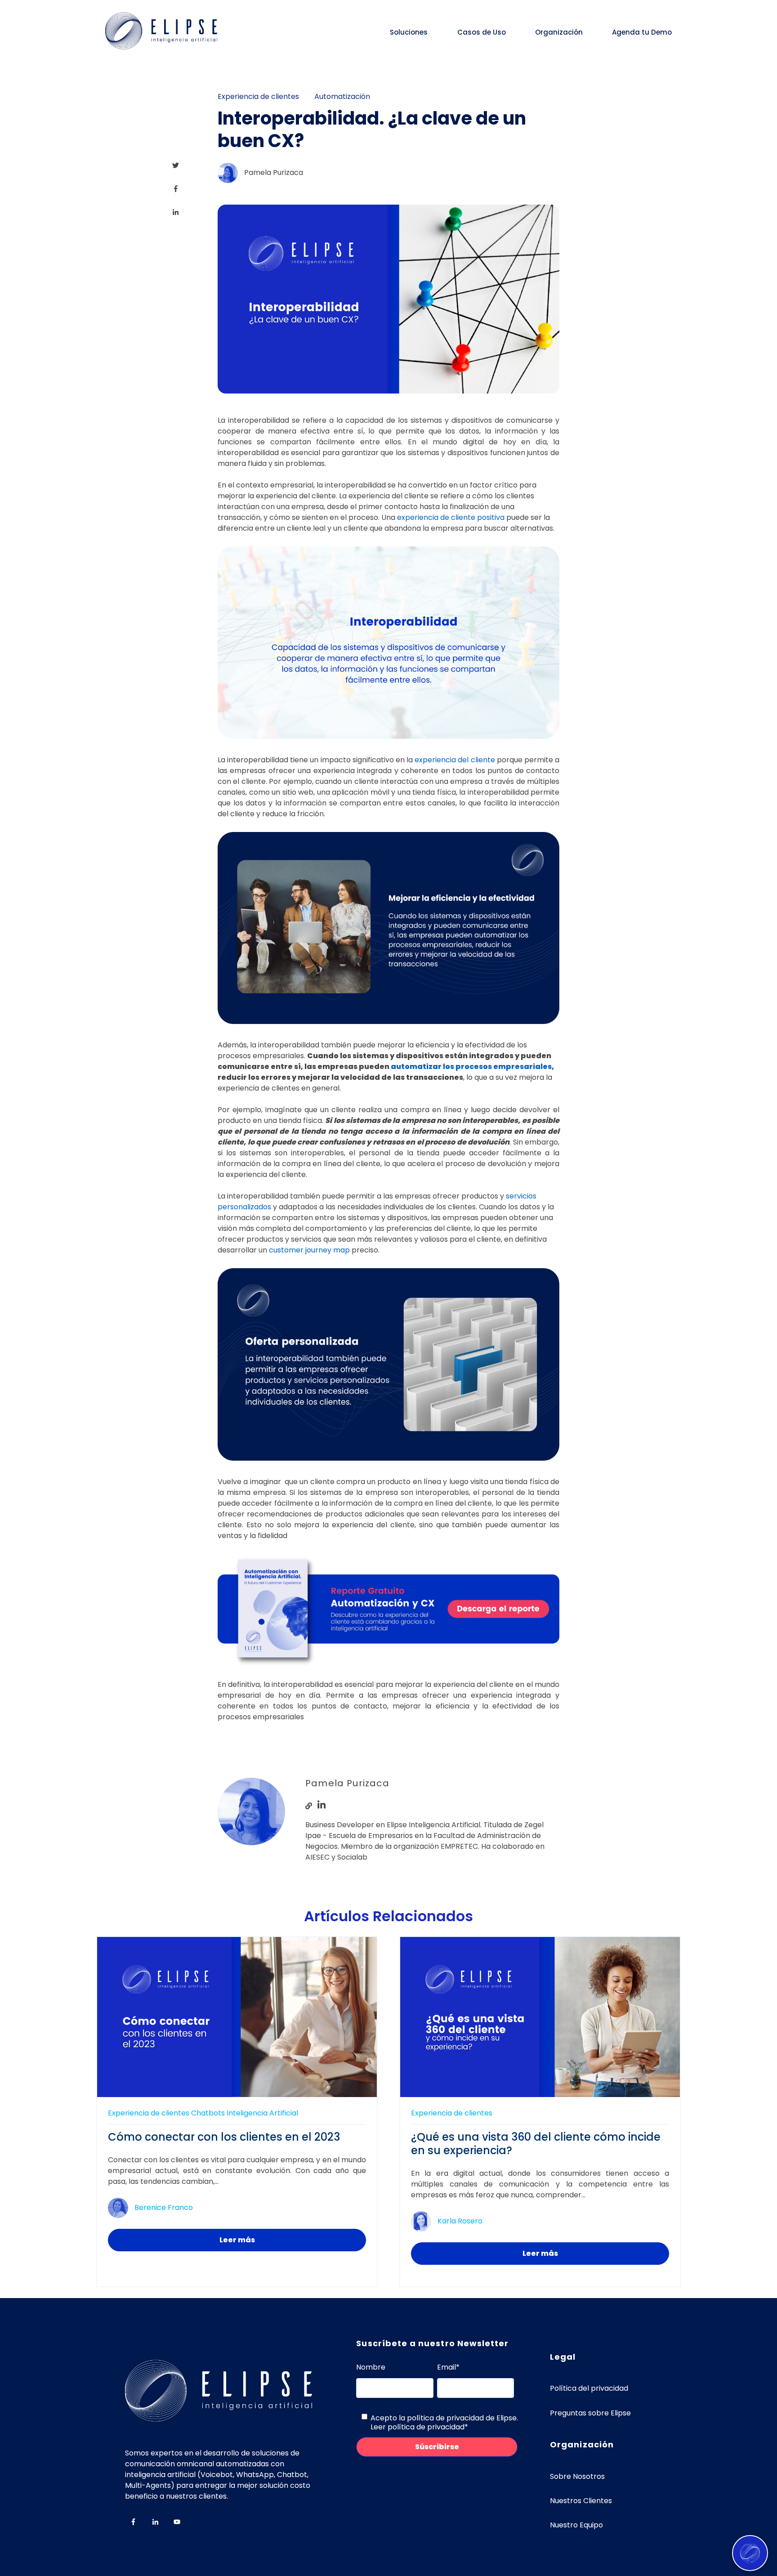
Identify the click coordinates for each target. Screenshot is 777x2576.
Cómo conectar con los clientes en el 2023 (224, 2137)
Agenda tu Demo (642, 32)
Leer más (237, 2240)
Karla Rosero (460, 2221)
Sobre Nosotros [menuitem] (577, 2476)
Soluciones (409, 32)
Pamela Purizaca (274, 172)
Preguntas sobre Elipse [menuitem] (590, 2413)
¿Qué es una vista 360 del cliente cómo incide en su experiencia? (536, 2144)
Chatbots (208, 2113)
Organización (559, 32)
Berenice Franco (164, 2207)
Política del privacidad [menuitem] (589, 2388)
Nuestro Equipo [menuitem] (576, 2525)
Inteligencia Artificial (262, 2113)
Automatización (342, 96)
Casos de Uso (482, 32)
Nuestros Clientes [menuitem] (581, 2501)
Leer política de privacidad (418, 2427)
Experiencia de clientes (258, 96)
